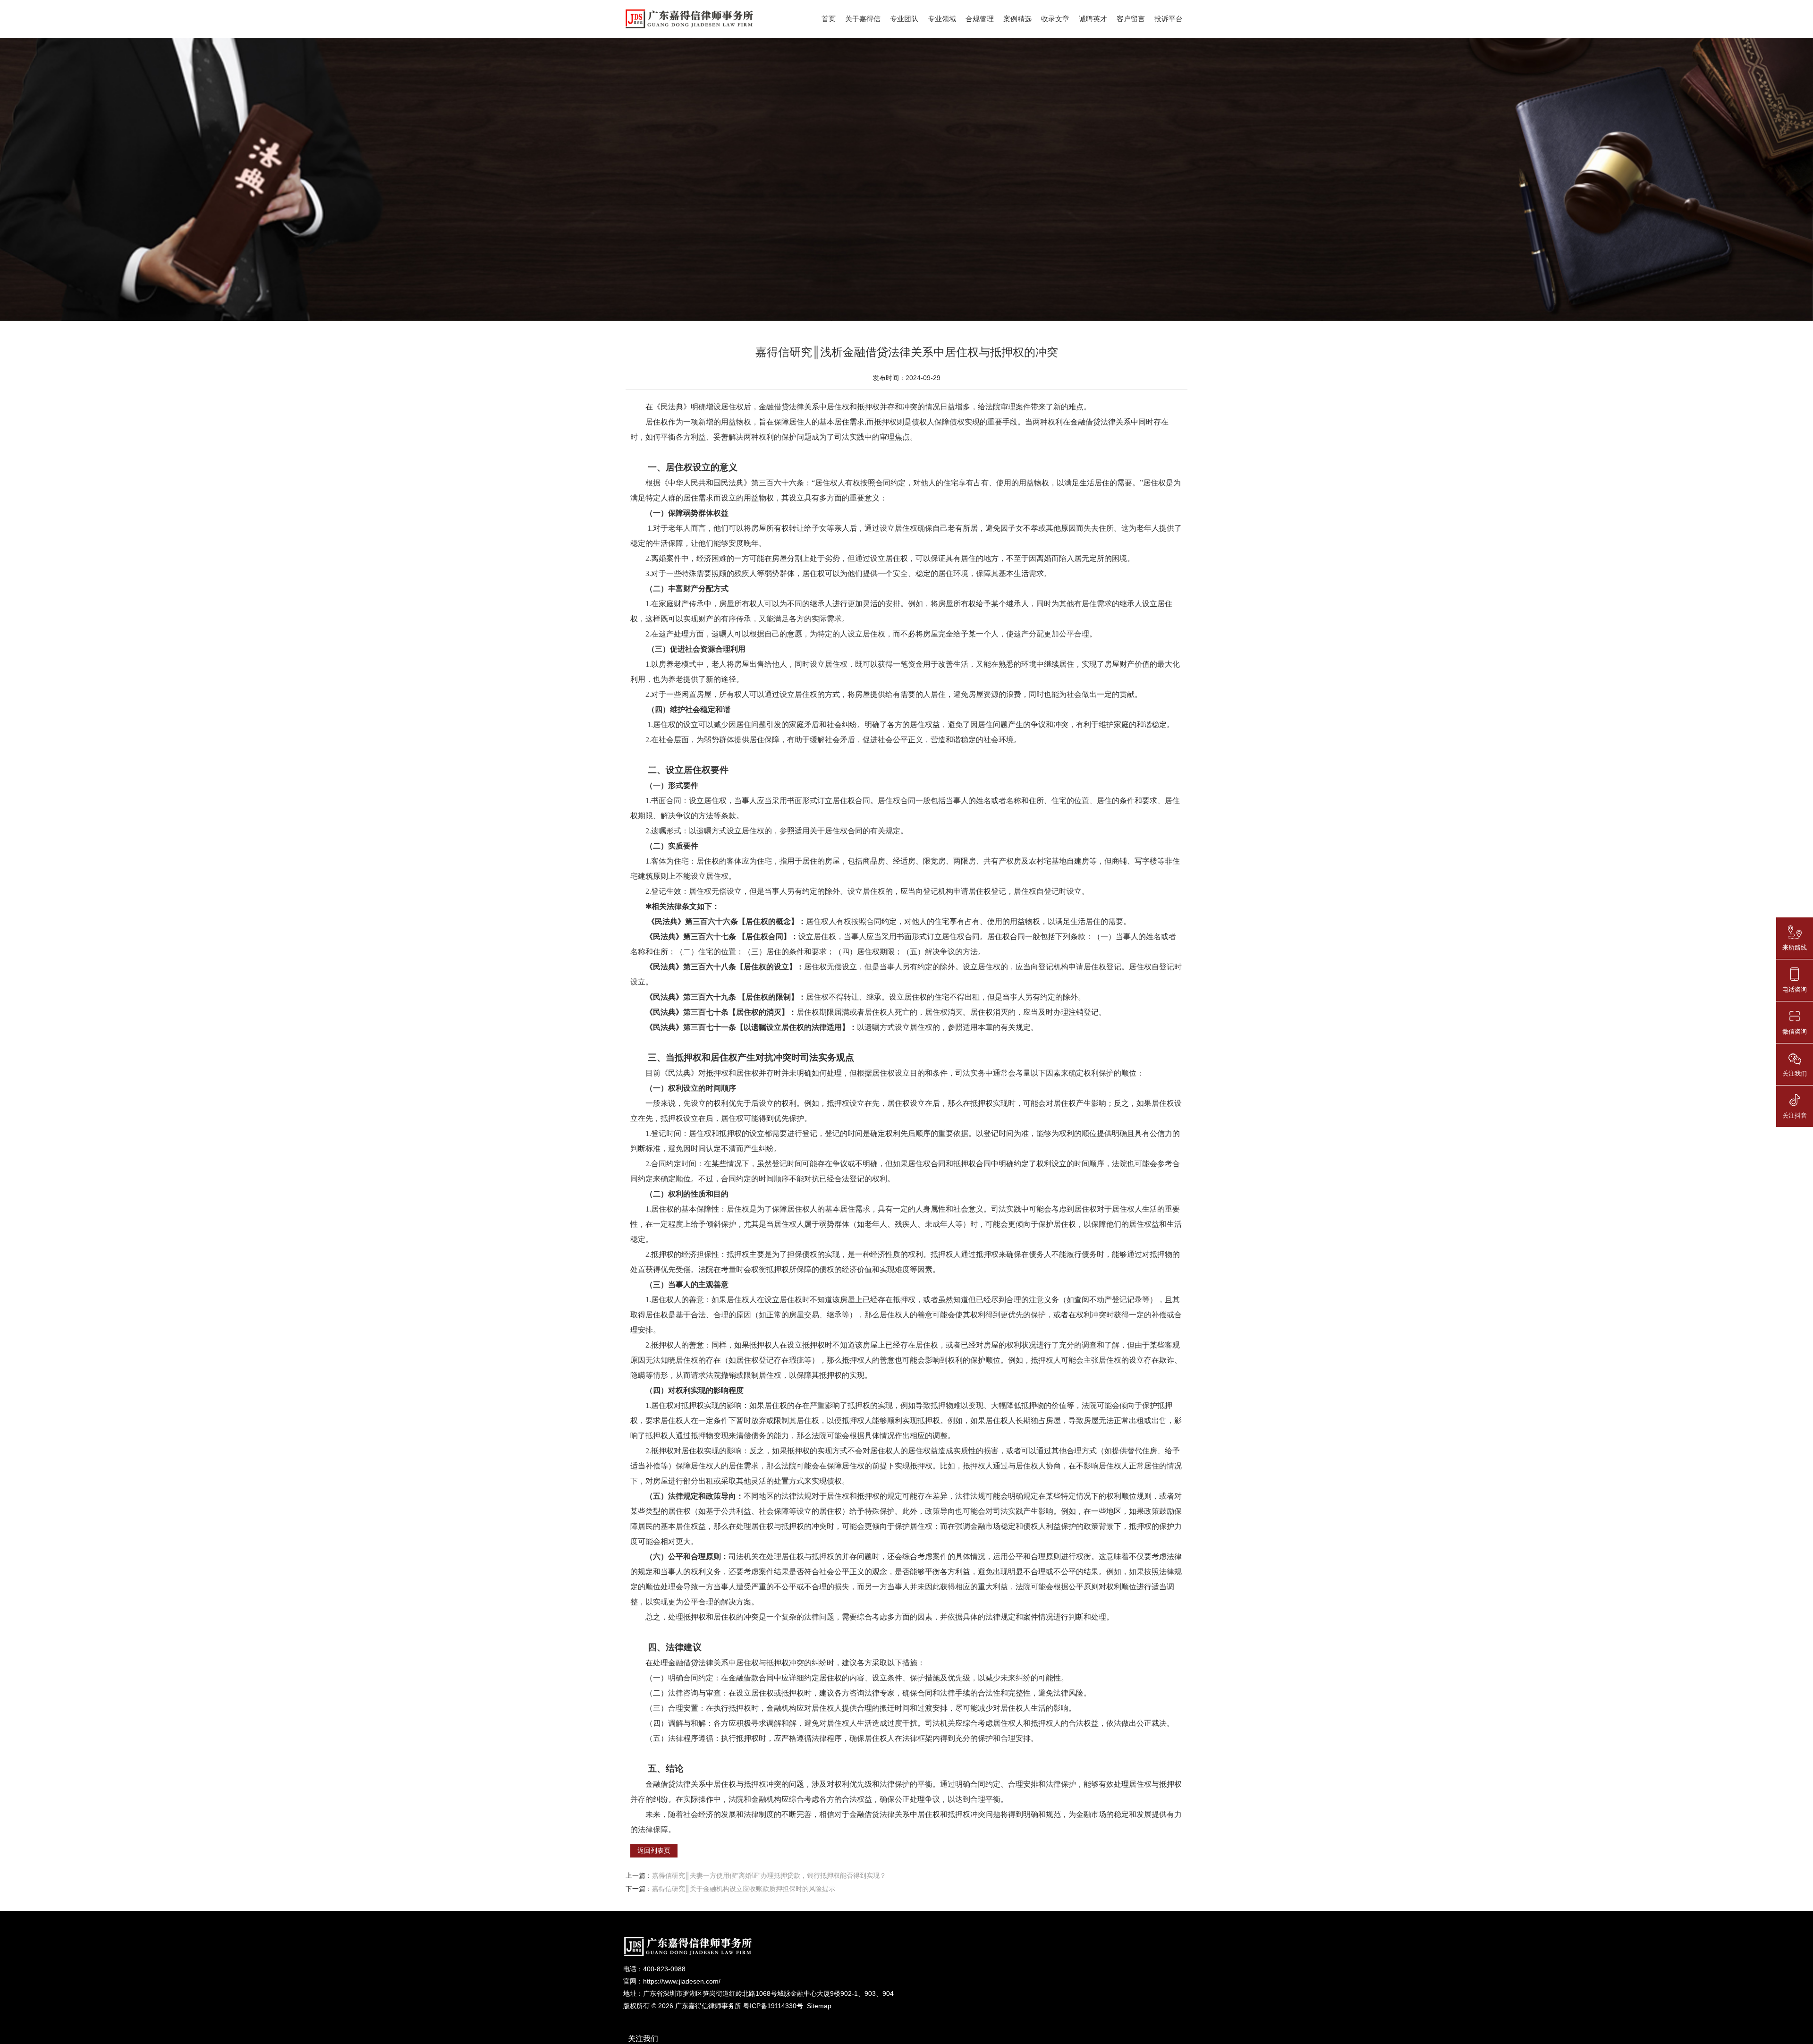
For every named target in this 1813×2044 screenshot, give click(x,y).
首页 (829, 19)
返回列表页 (654, 1850)
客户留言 (1131, 19)
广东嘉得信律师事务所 (708, 2006)
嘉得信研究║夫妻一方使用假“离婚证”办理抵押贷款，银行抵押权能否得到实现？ (769, 1875)
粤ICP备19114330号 (773, 2006)
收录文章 (1055, 19)
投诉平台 (1169, 19)
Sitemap (819, 2006)
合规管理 (980, 19)
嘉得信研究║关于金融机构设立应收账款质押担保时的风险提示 (744, 1889)
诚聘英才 (1093, 19)
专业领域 (942, 19)
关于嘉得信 (863, 19)
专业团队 (904, 19)
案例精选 (1017, 19)
